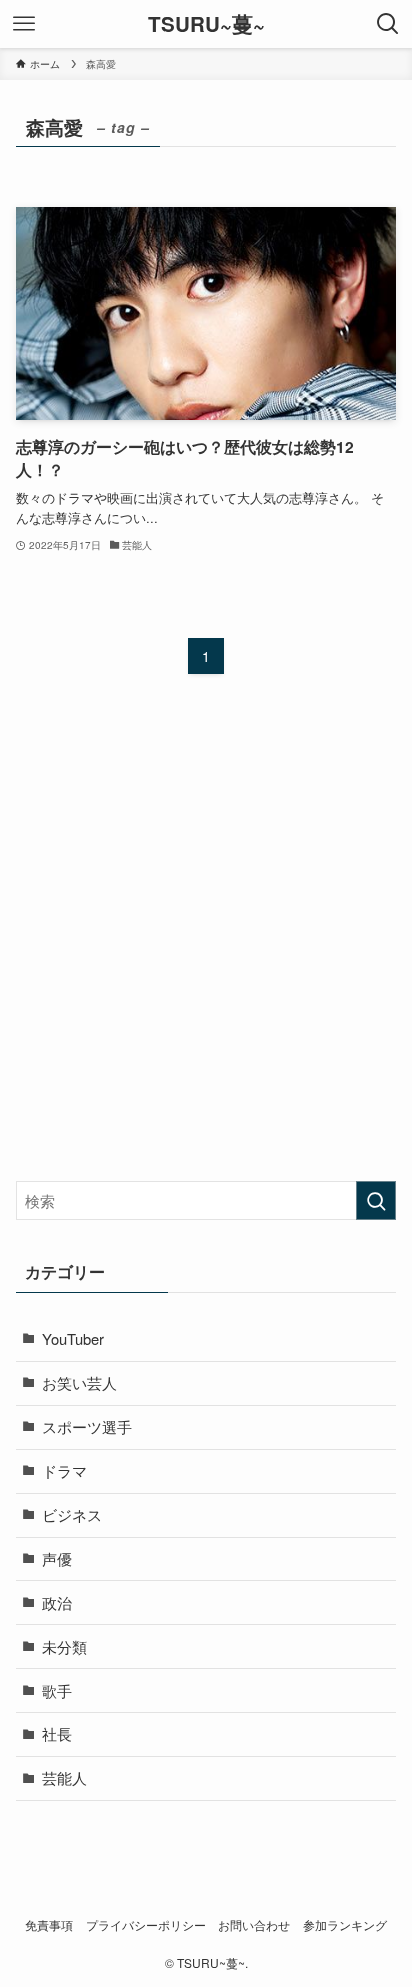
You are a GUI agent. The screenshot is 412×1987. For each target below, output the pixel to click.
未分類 (64, 1646)
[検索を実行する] (376, 1201)
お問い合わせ (254, 1925)
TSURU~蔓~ (206, 24)
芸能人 (64, 1777)
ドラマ (64, 1470)
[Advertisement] (206, 945)
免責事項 (49, 1925)
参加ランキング (345, 1925)
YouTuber (73, 1338)
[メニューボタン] (24, 24)
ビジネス (72, 1514)
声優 (57, 1558)
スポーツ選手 (87, 1426)
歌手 (57, 1690)
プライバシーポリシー (146, 1925)
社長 (57, 1733)
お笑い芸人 (79, 1382)
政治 (57, 1602)
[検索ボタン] (388, 24)
